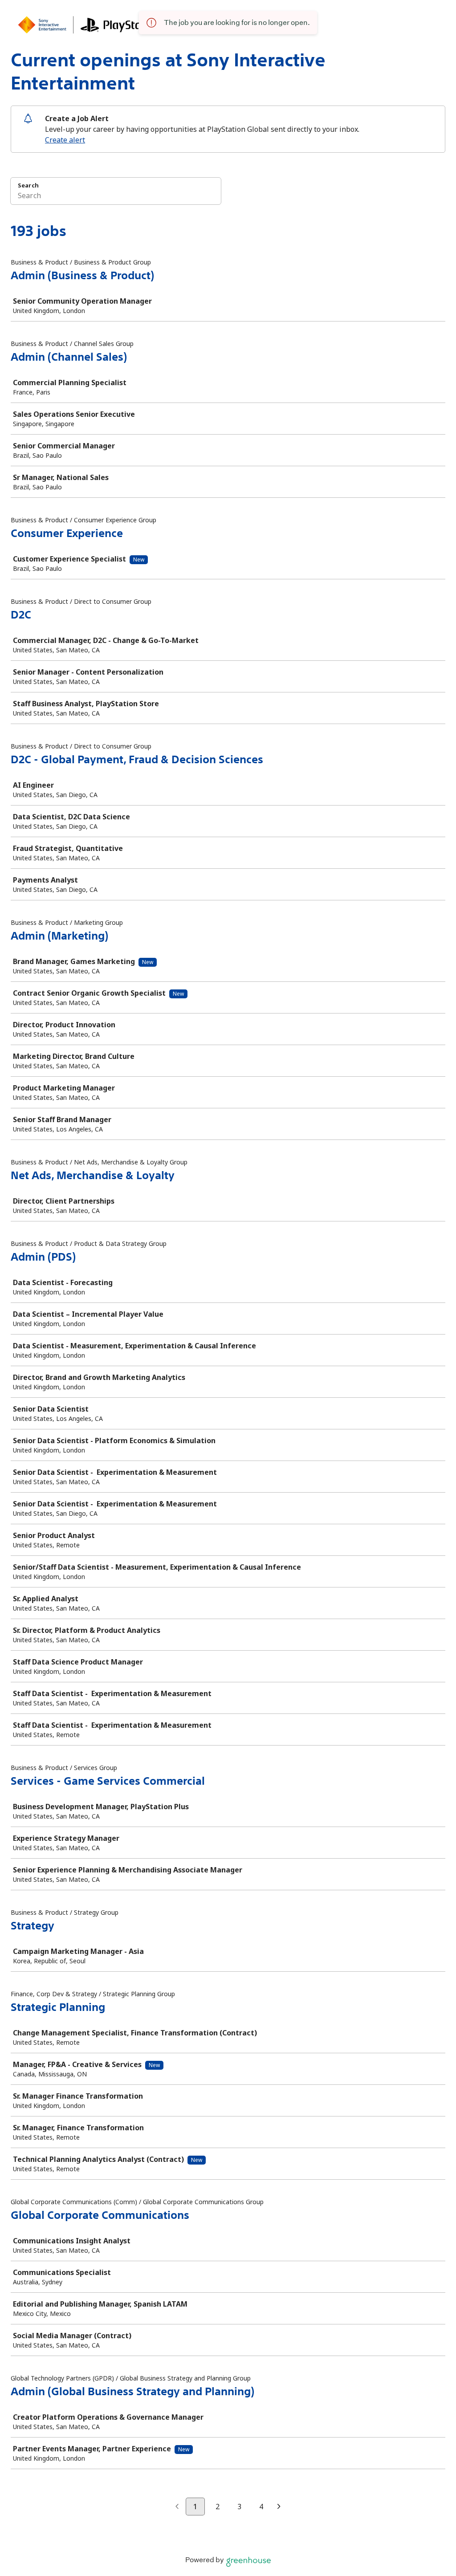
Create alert (65, 140)
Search (28, 185)
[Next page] (279, 2507)
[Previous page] (177, 2507)
